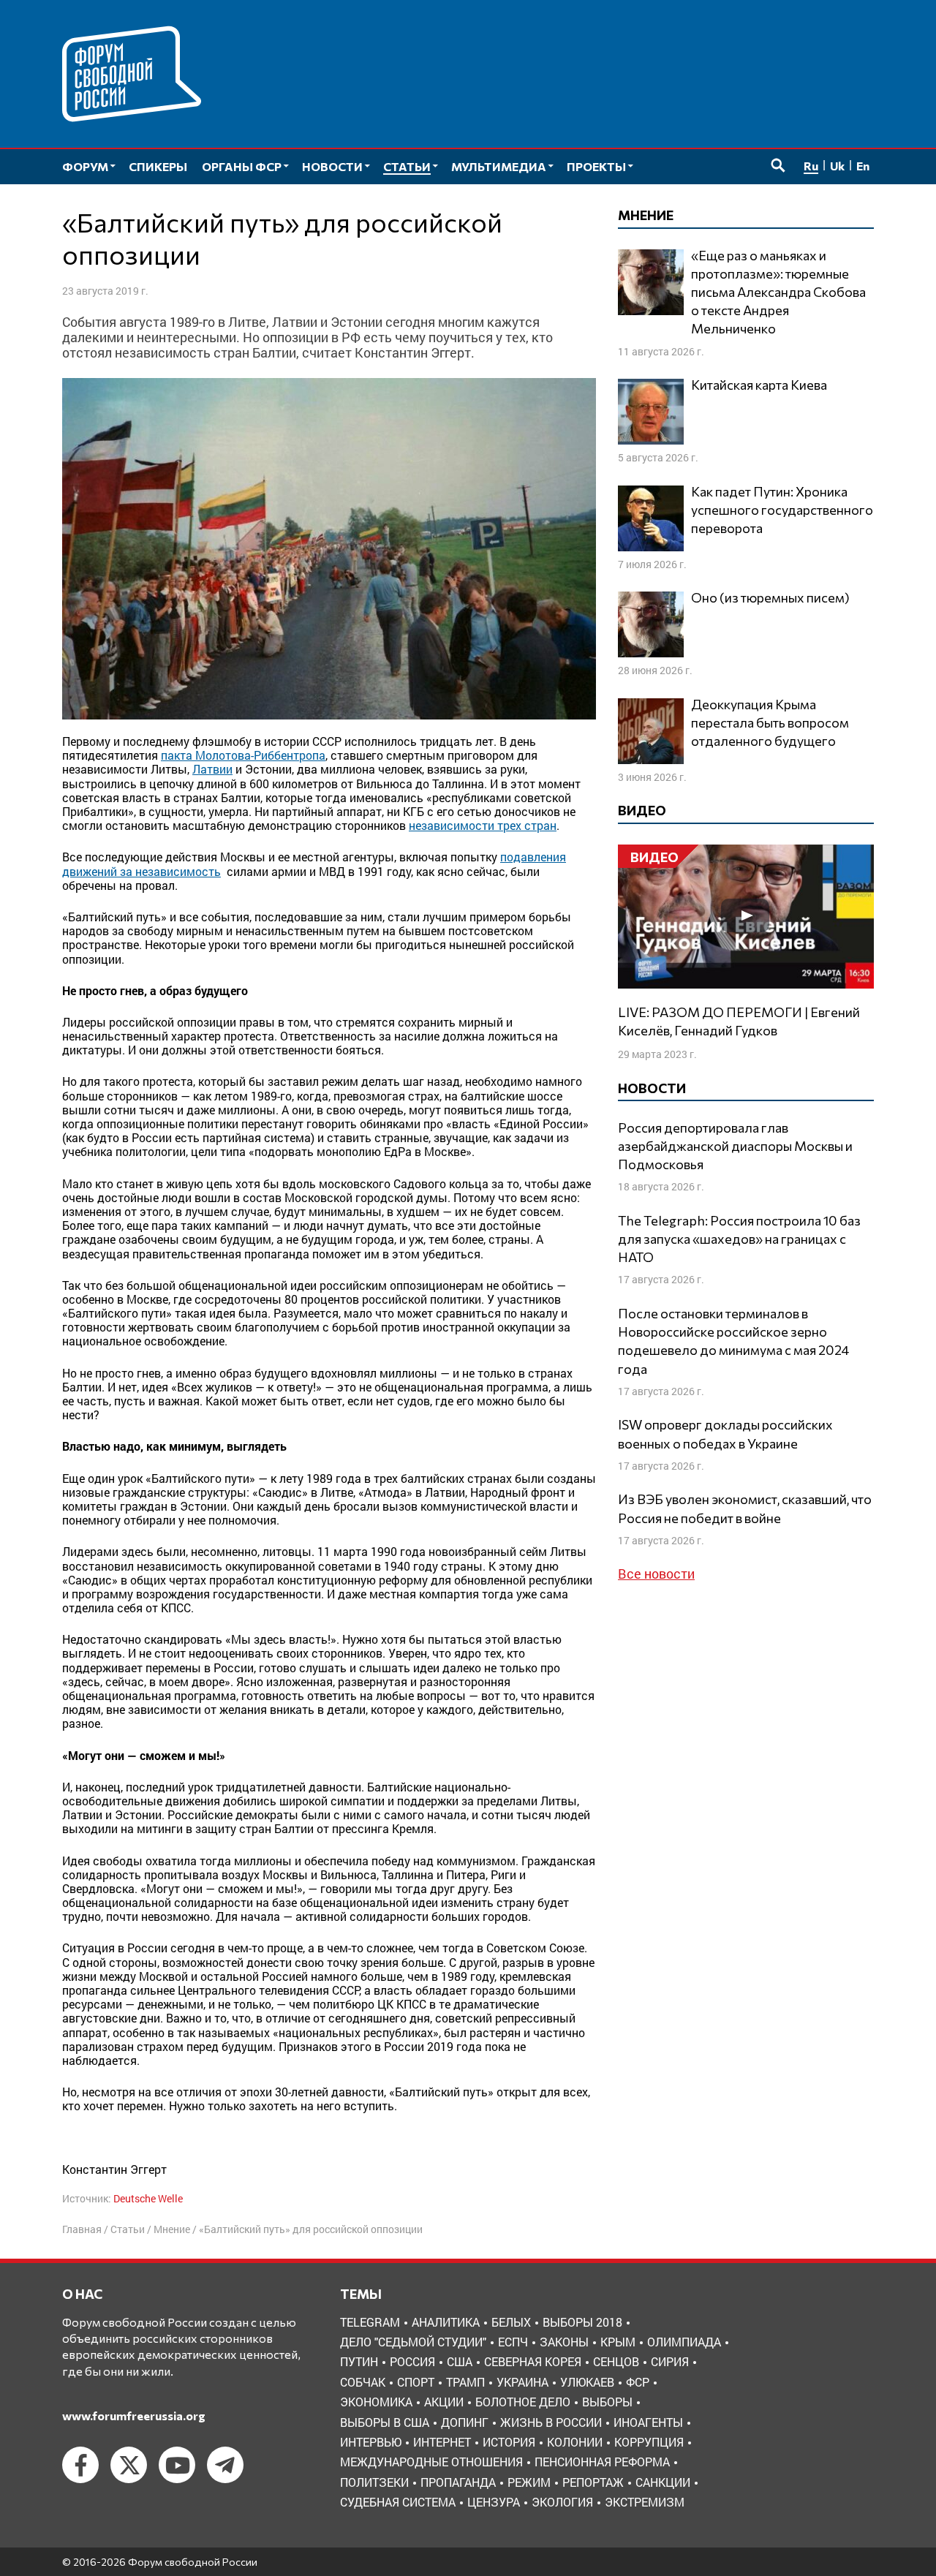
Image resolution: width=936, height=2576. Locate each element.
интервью (371, 2442)
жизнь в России (551, 2422)
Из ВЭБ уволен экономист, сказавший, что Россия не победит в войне (745, 1508)
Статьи (128, 2229)
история (509, 2442)
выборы (607, 2402)
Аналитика (446, 2322)
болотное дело (523, 2402)
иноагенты (648, 2422)
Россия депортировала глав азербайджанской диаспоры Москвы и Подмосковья (735, 1146)
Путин (359, 2361)
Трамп (465, 2382)
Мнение (172, 2229)
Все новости (656, 1574)
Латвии (212, 769)
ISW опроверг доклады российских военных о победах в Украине (725, 1434)
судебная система (398, 2502)
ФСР (638, 2382)
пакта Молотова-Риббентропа (243, 755)
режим (529, 2482)
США (460, 2361)
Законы (564, 2342)
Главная (82, 2229)
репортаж (593, 2482)
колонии (575, 2442)
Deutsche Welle (148, 2198)
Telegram (370, 2322)
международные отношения (431, 2462)
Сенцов (616, 2361)
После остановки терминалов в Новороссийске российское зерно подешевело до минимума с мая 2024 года (733, 1341)
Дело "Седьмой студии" (413, 2342)
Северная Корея (533, 2361)
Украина (522, 2382)
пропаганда (458, 2482)
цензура (494, 2502)
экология (562, 2502)
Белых (511, 2322)
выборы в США (385, 2422)
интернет (442, 2442)
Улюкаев (587, 2382)
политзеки (374, 2482)
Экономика (376, 2402)
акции (444, 2402)
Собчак (363, 2382)
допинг (465, 2422)
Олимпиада (684, 2342)
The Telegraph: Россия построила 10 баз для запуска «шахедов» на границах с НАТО (739, 1239)
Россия (412, 2361)
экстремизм (645, 2502)
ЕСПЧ (513, 2342)
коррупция (649, 2442)
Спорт (416, 2382)
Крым (618, 2342)
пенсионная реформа (602, 2462)
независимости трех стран (483, 825)
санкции (663, 2482)
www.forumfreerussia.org (134, 2416)
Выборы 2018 (582, 2322)
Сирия (670, 2361)
